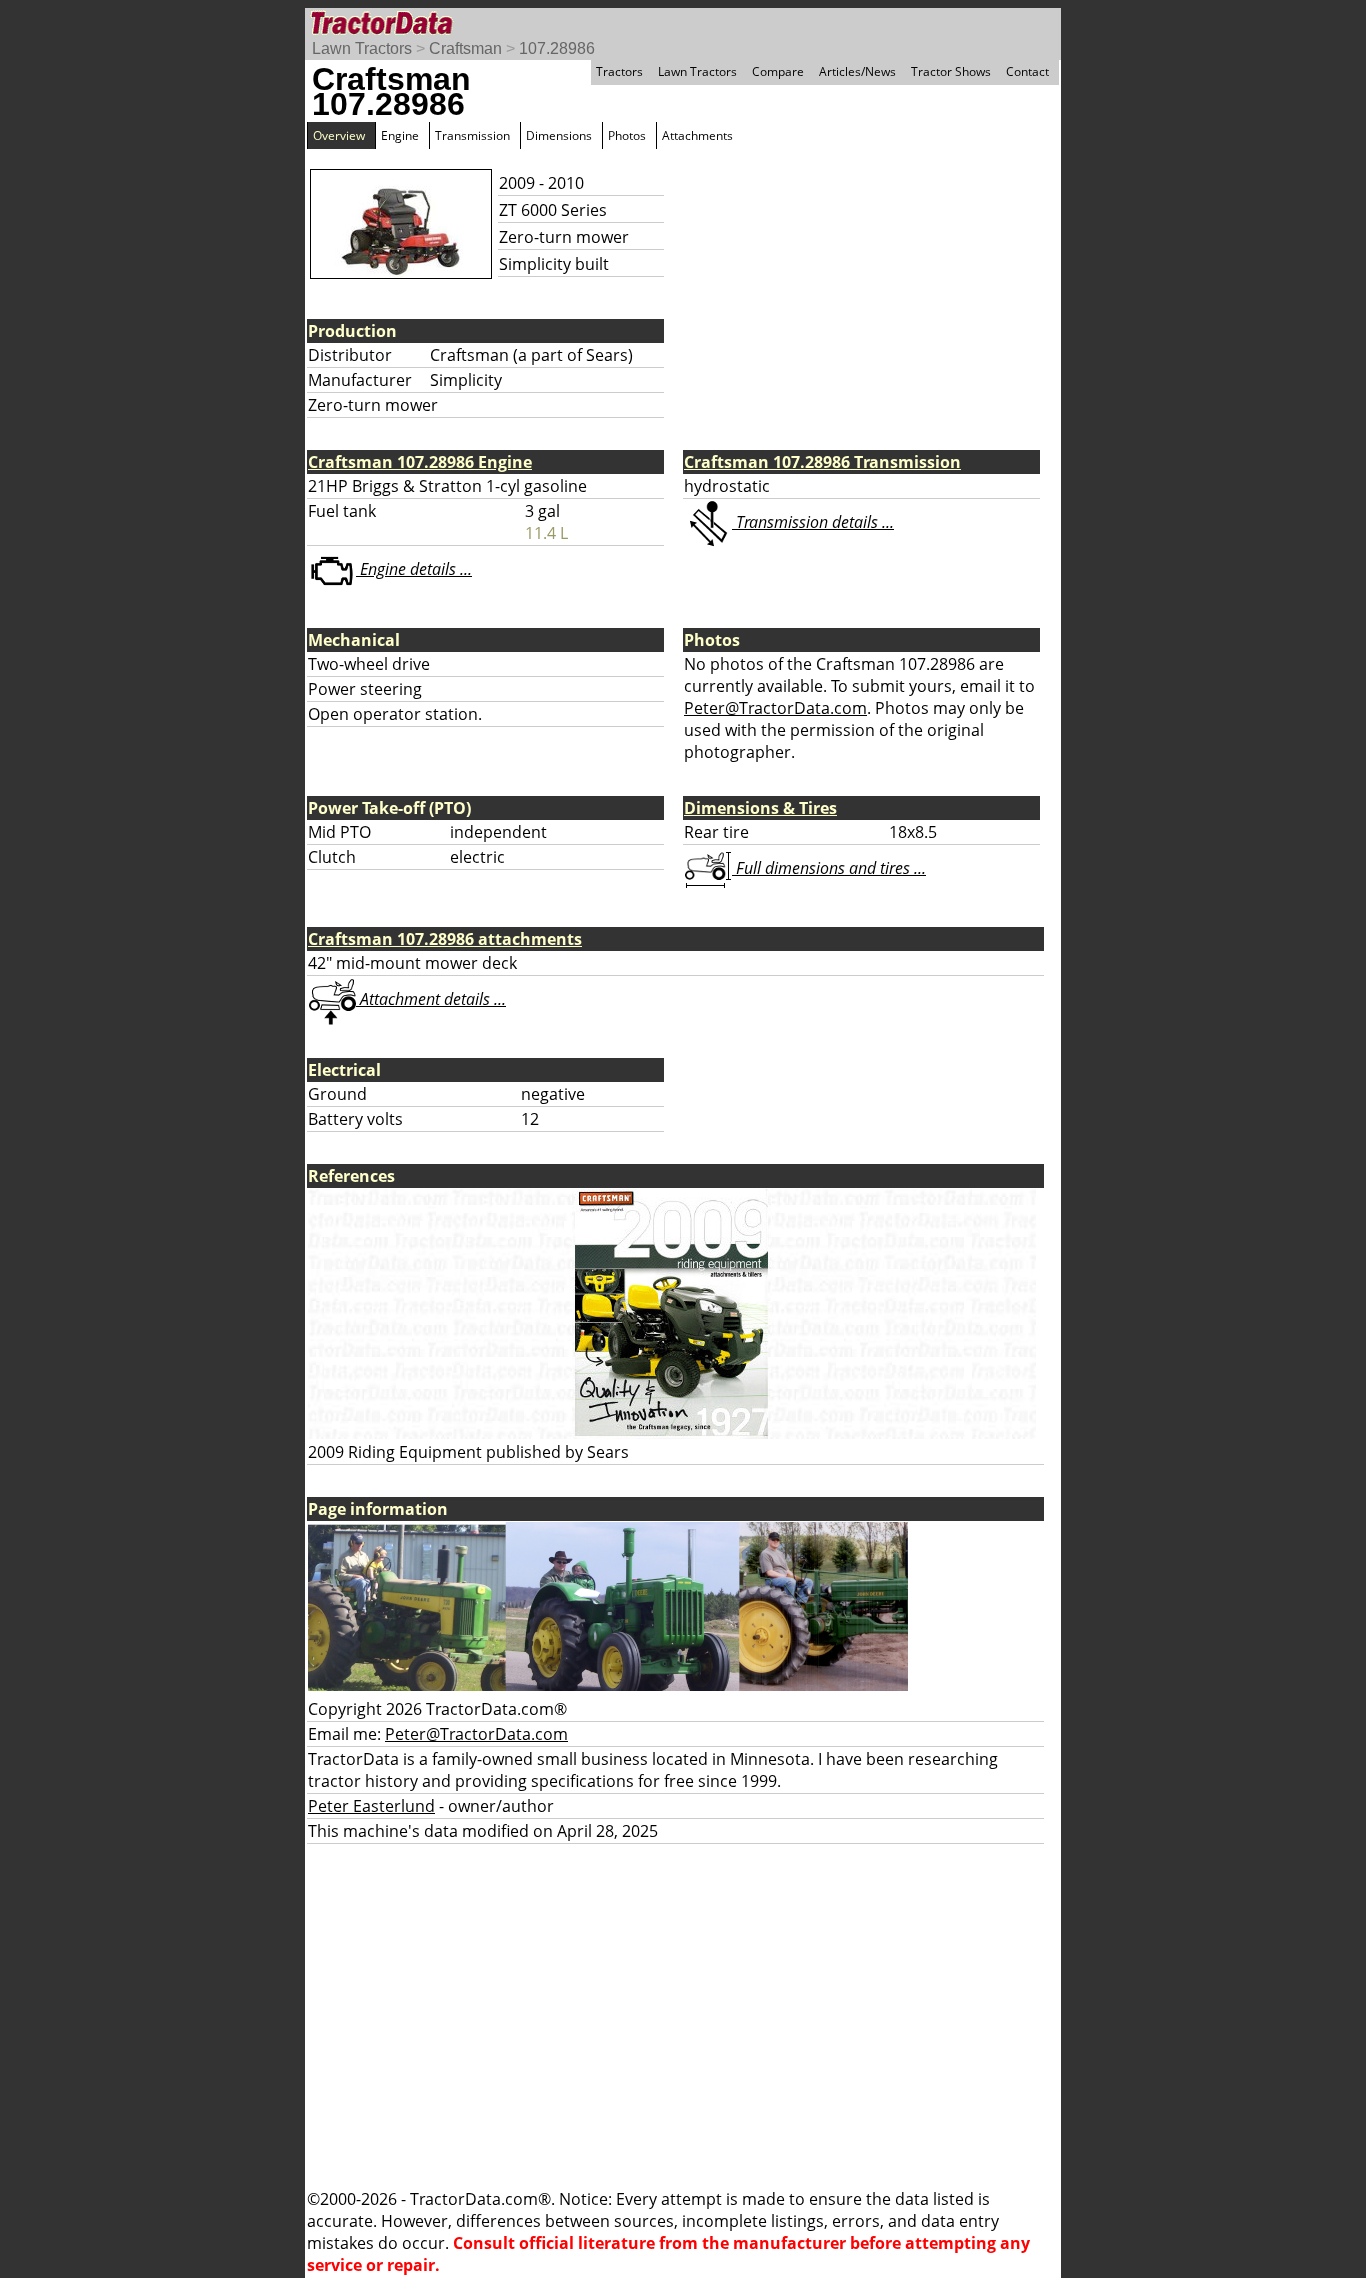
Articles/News (857, 71)
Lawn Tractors (362, 48)
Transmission (472, 135)
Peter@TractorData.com (775, 708)
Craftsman (465, 48)
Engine (400, 135)
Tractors (619, 71)
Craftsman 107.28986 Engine (420, 462)
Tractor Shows (951, 71)
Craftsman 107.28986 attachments (445, 939)
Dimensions (559, 135)
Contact (1027, 71)
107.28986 (557, 48)
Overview (339, 135)
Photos (627, 135)
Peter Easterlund (371, 1806)
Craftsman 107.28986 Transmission (822, 462)
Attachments (697, 135)
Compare (778, 71)
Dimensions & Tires (760, 808)
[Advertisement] (683, 2016)
